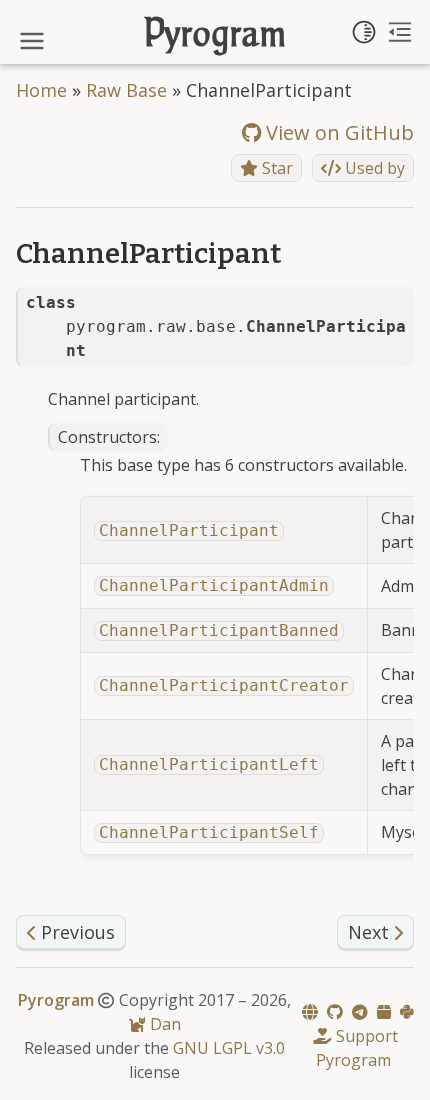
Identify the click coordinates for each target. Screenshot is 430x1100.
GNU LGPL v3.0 (229, 1048)
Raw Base (126, 90)
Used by (373, 168)
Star (275, 168)
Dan (163, 1024)
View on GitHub (337, 132)
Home (41, 90)
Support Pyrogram (357, 1048)
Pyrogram (215, 36)
